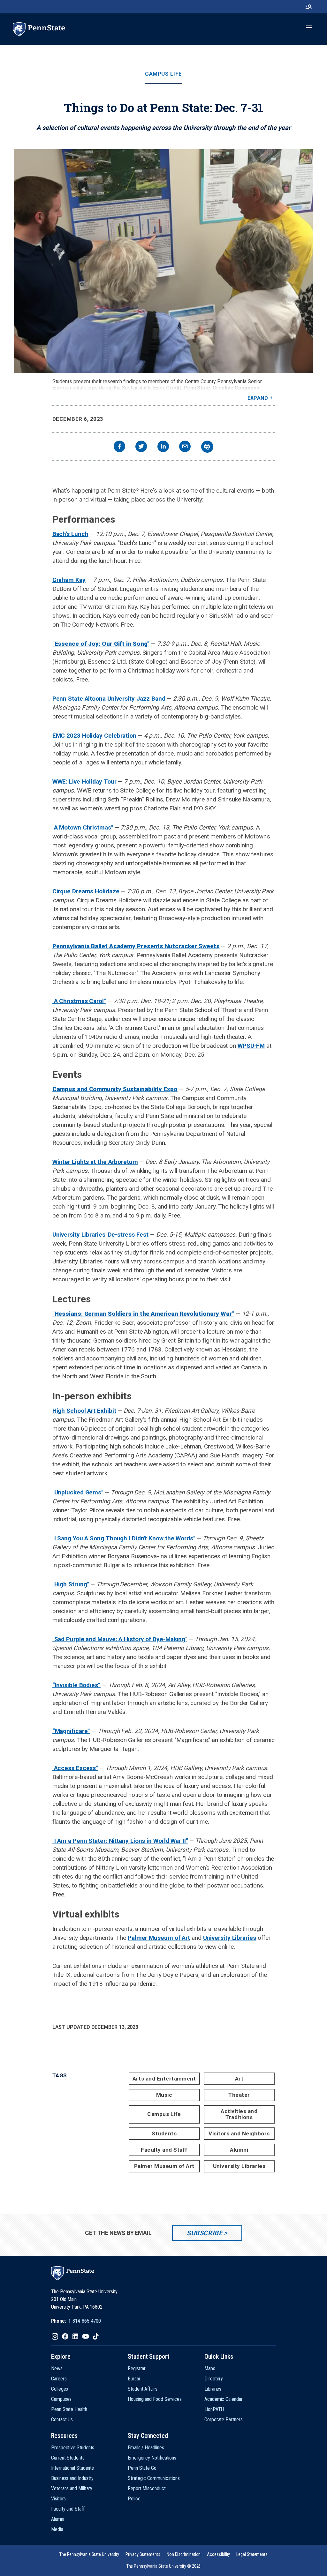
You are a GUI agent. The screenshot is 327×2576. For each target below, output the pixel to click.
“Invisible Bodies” (76, 1685)
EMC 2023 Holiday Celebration (94, 736)
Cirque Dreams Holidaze (86, 891)
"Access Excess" (75, 1768)
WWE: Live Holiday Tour (84, 782)
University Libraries (230, 1938)
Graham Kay (69, 580)
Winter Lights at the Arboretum (95, 1162)
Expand (258, 398)
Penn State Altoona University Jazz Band (109, 699)
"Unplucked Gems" (78, 1492)
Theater (239, 2095)
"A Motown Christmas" (83, 827)
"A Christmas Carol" (79, 1001)
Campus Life (163, 74)
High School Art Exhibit (84, 1411)
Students (164, 2133)
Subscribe (205, 2233)
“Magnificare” (71, 1731)
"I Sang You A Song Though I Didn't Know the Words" (124, 1538)
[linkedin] (163, 447)
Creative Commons (236, 388)
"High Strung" (71, 1584)
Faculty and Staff (164, 2150)
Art (239, 2079)
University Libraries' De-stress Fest (101, 1235)
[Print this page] (207, 447)
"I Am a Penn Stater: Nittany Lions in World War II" (120, 1841)
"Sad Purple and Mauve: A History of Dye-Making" (120, 1639)
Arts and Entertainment (164, 2079)
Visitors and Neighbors (239, 2133)
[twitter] (141, 447)
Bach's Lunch (70, 534)
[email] (185, 447)
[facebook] (119, 447)
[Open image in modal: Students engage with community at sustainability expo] (163, 261)
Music (164, 2095)
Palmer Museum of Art (159, 1938)
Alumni (239, 2150)
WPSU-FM (251, 1046)
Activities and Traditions (239, 2114)
